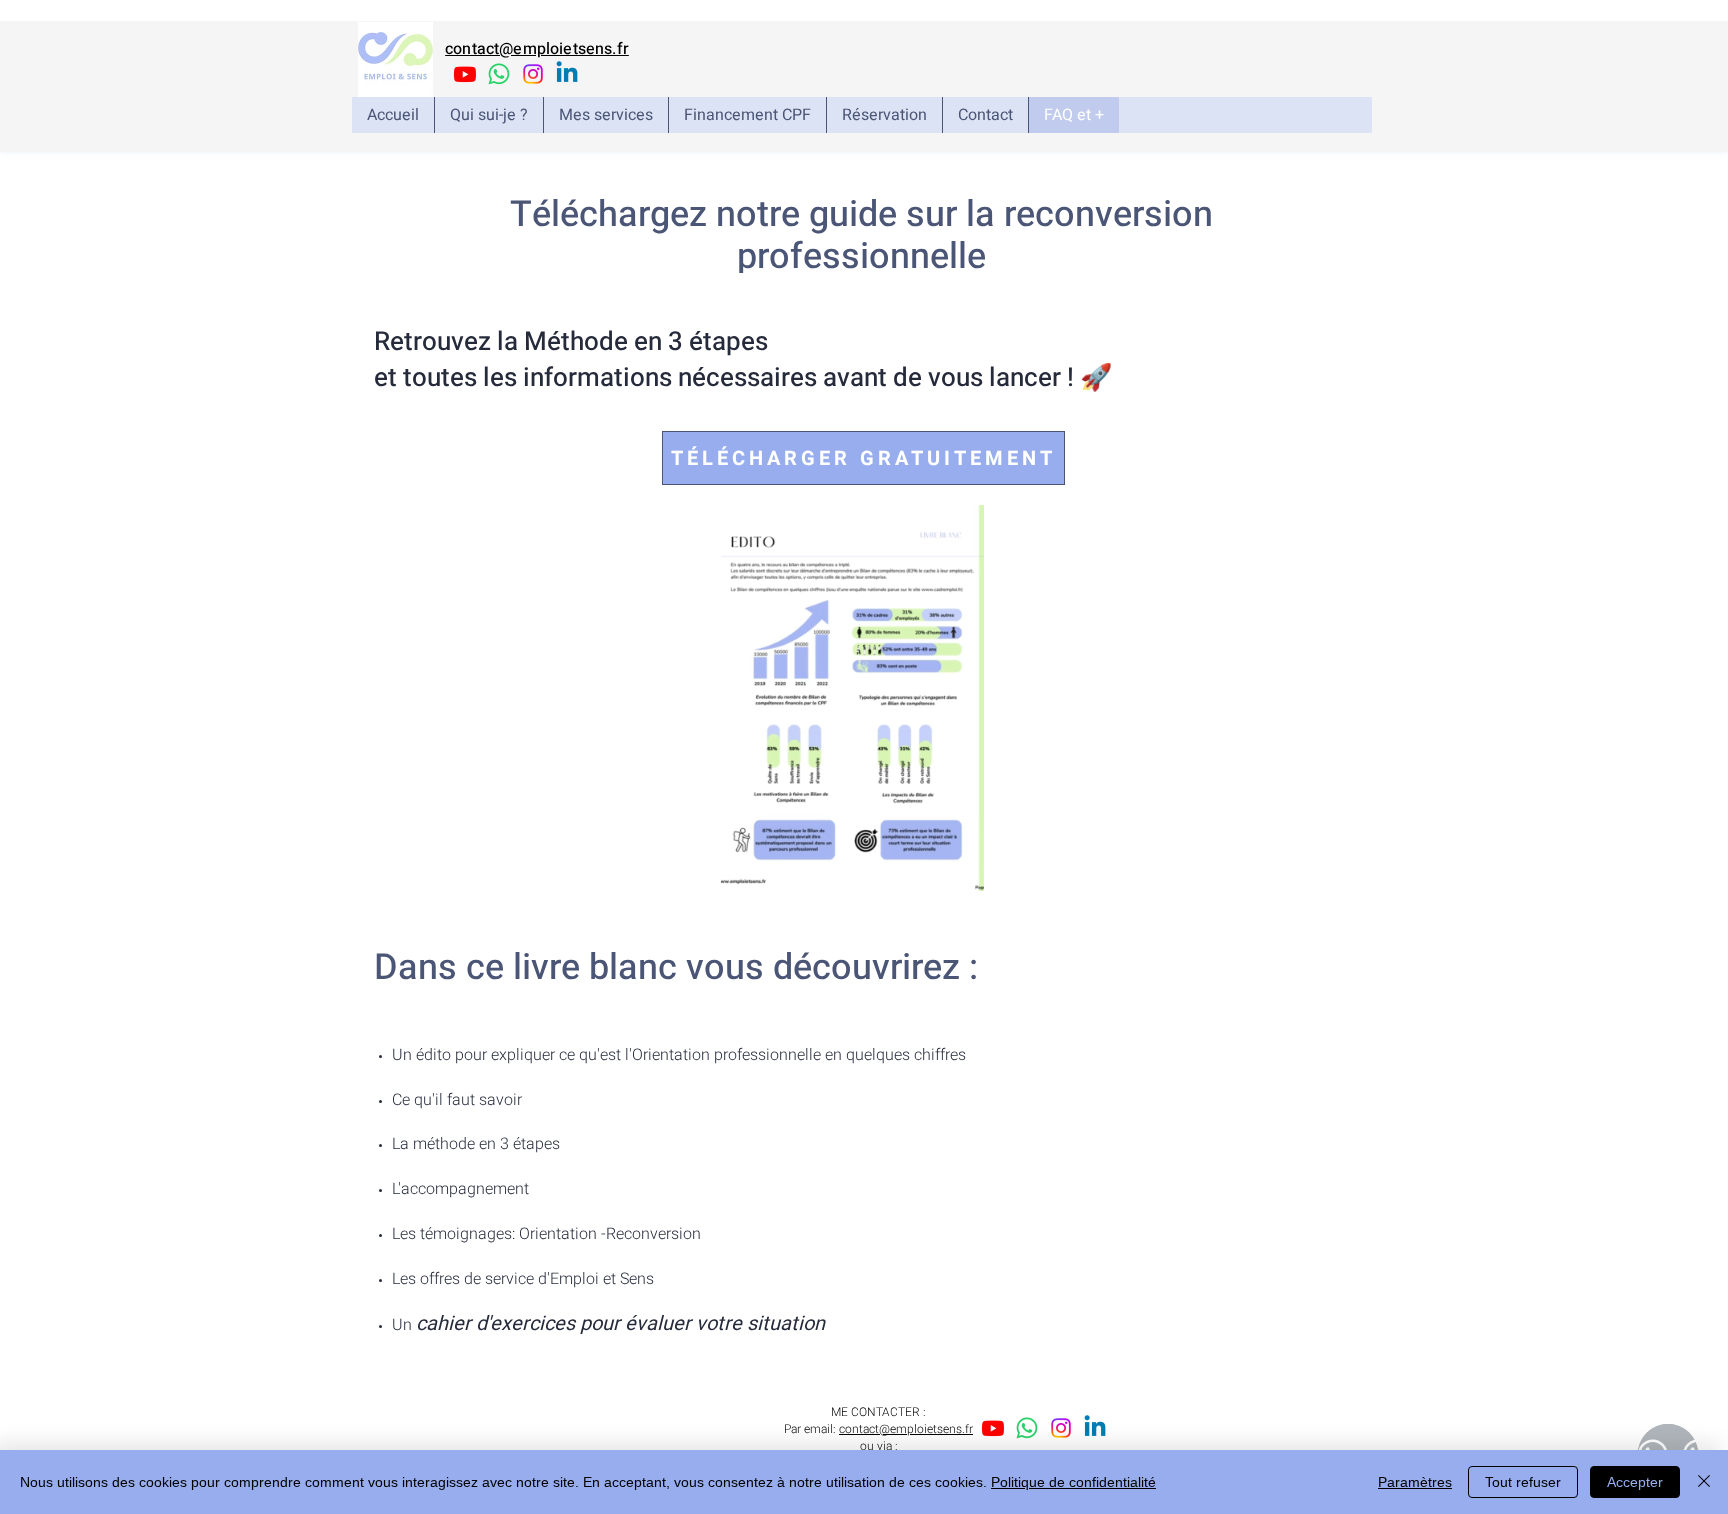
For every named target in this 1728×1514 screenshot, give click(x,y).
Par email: (811, 1429)
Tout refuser (1523, 1482)
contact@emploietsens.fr (537, 49)
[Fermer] (1704, 1482)
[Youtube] (465, 74)
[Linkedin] (567, 74)
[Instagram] (533, 74)
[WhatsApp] (499, 74)
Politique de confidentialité (1073, 1482)
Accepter (1635, 1482)
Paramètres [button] (1415, 1482)
